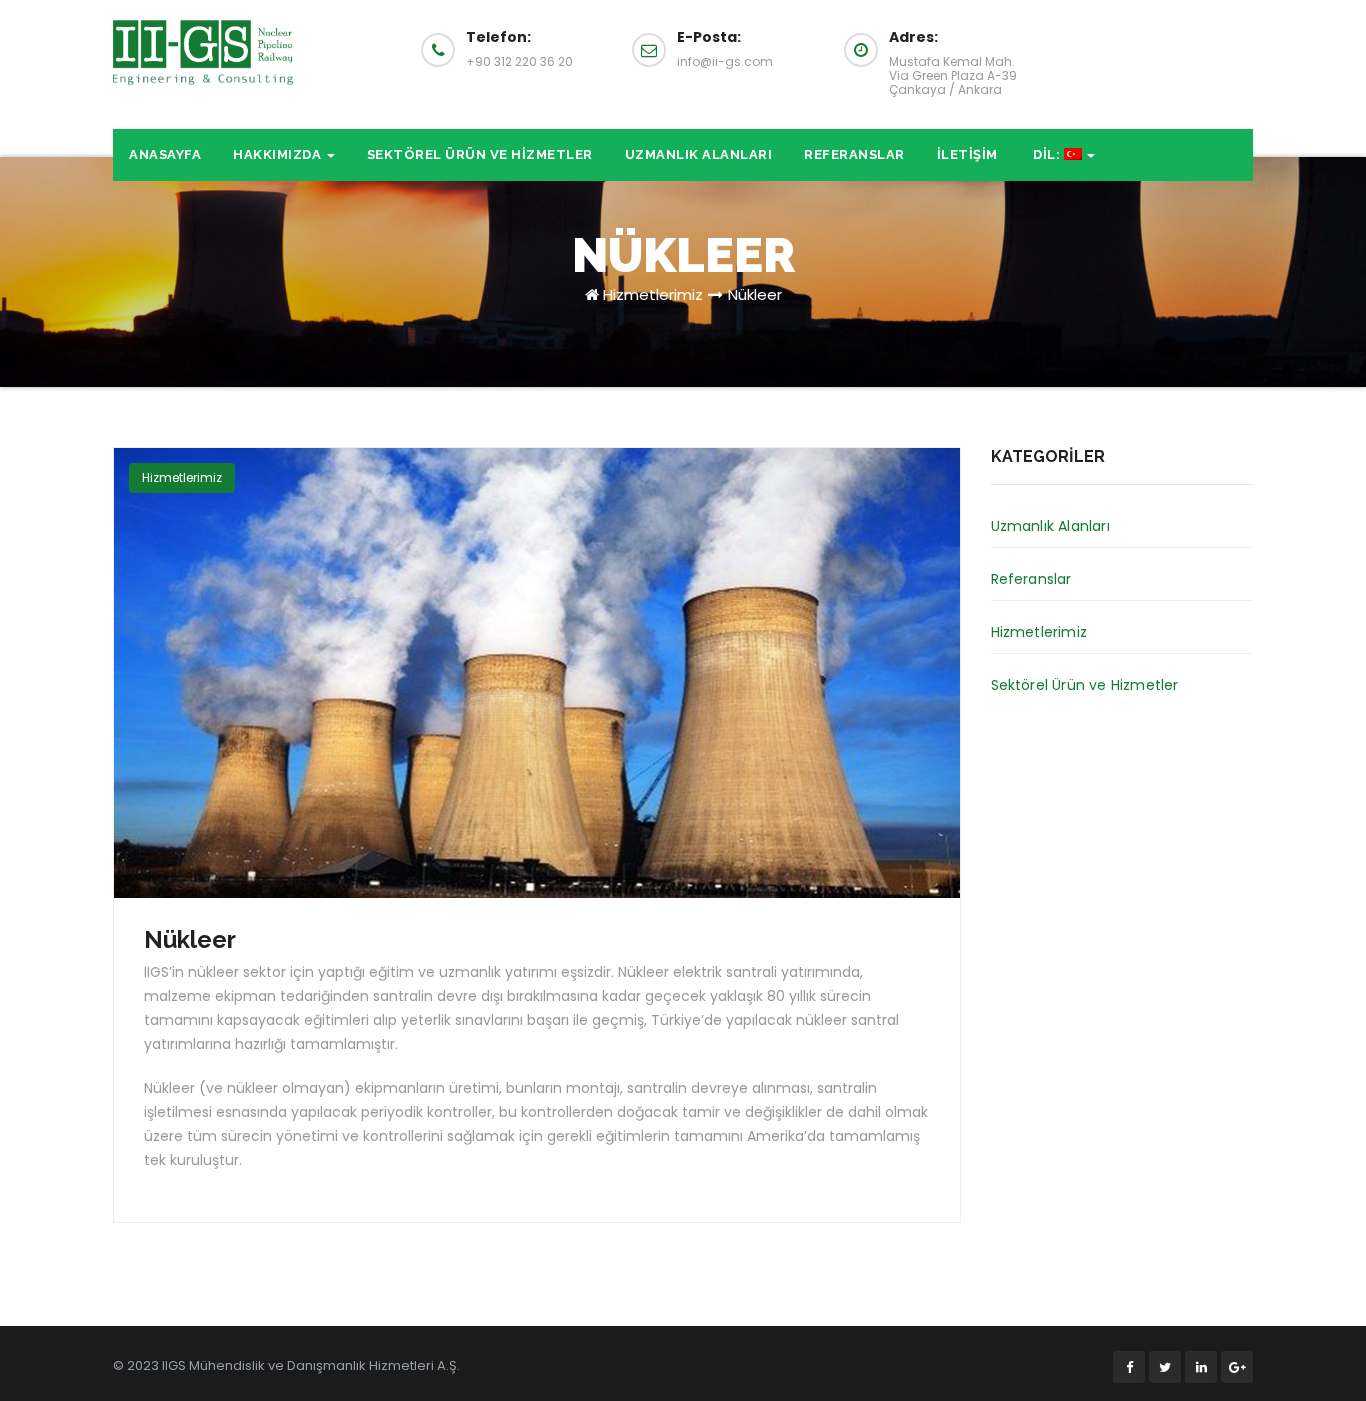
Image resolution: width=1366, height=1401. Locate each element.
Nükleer (755, 294)
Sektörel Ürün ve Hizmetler (480, 154)
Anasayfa (165, 154)
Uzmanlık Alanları (699, 154)
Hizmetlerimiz (653, 294)
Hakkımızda (279, 154)
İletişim (967, 154)
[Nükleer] (537, 673)
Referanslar (854, 154)
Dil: (1047, 154)
